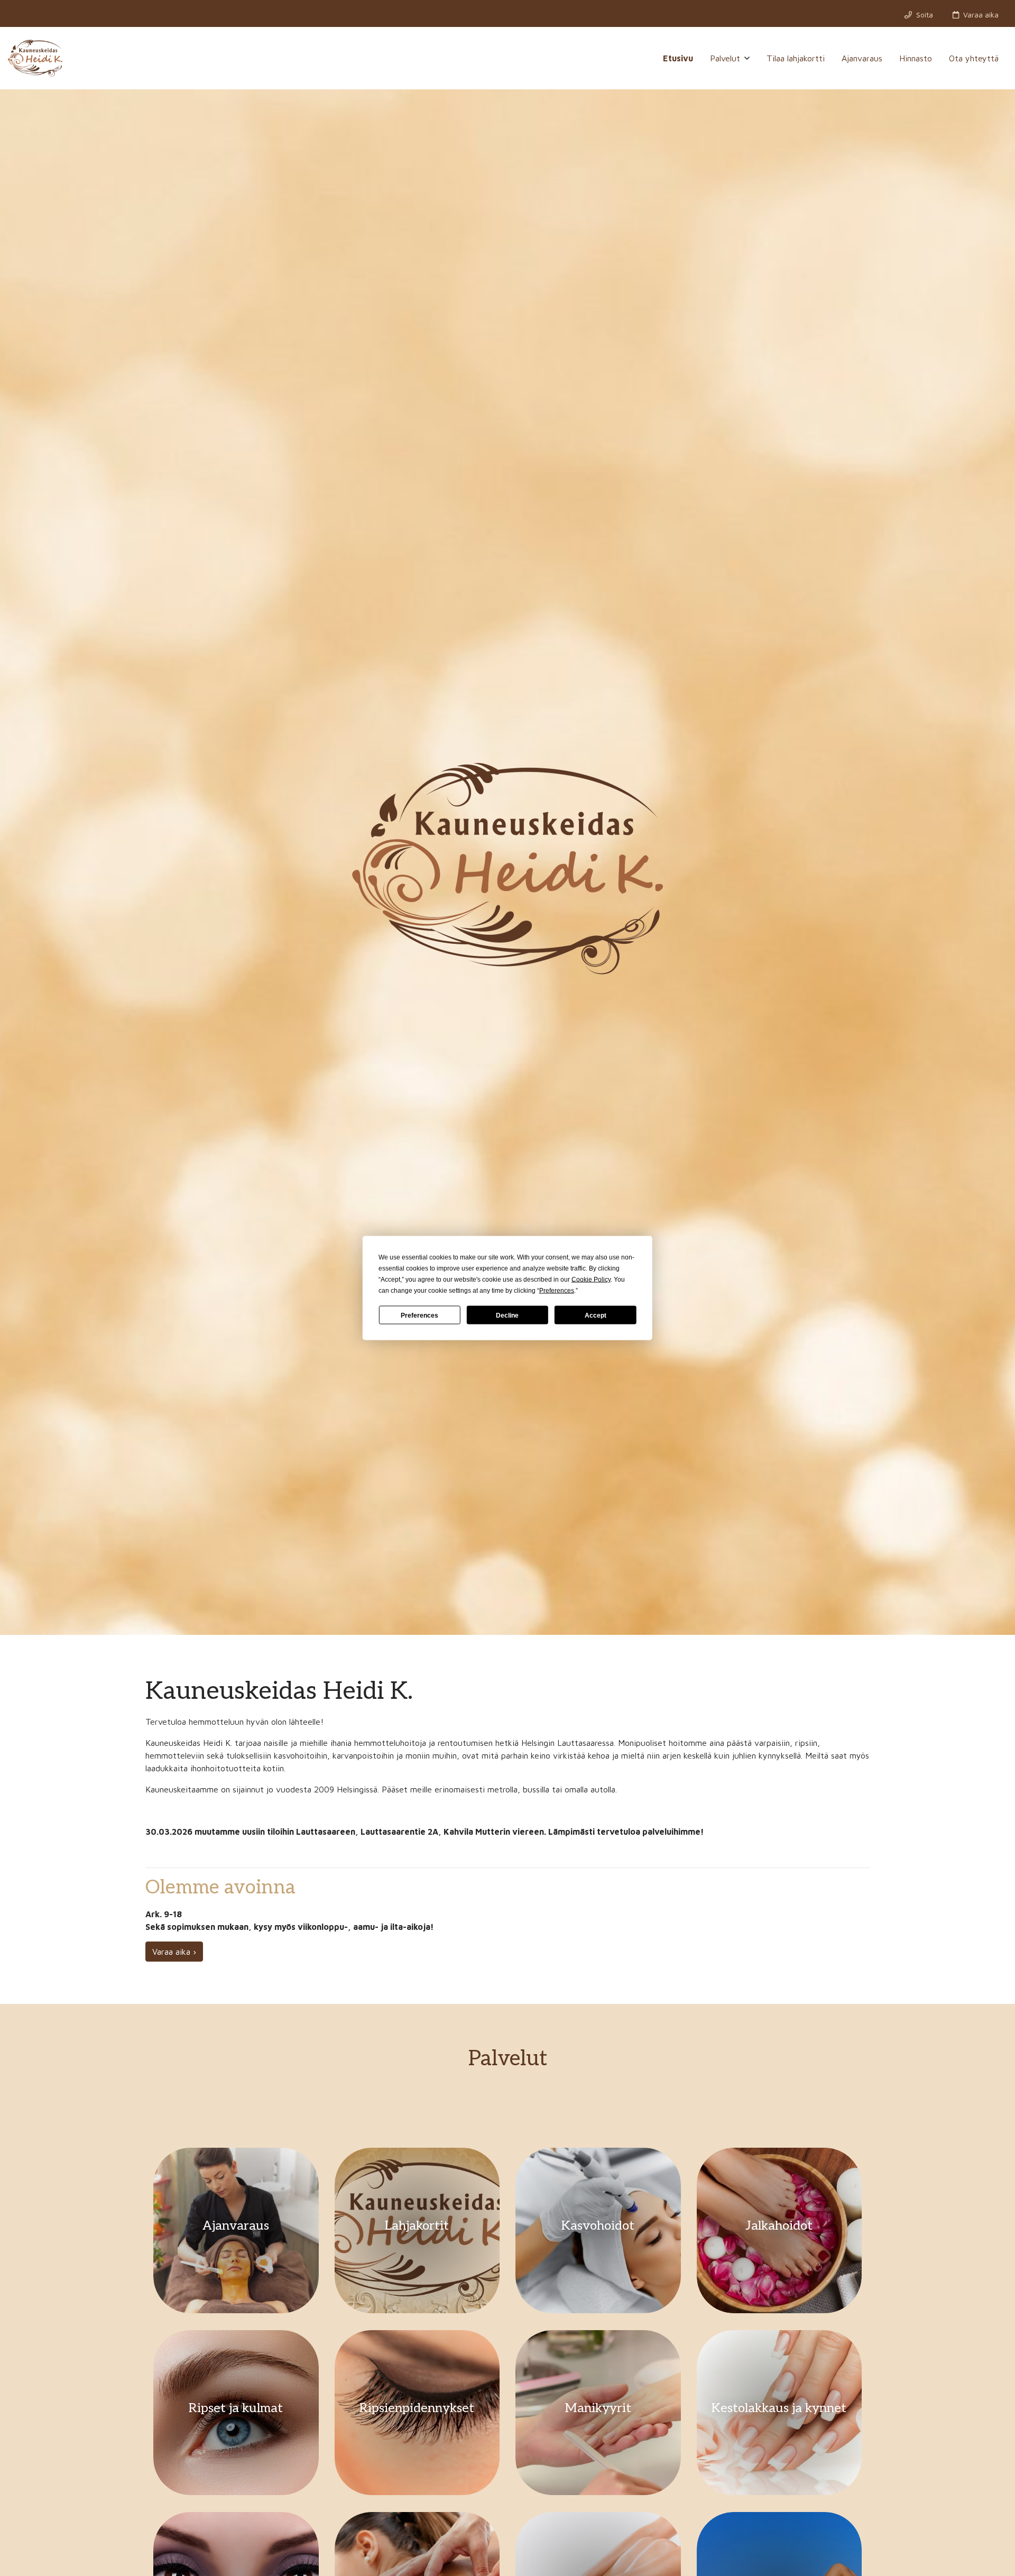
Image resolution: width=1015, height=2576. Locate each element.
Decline (507, 1315)
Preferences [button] (557, 1291)
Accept (596, 1315)
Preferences (419, 1315)
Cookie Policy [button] (591, 1280)
